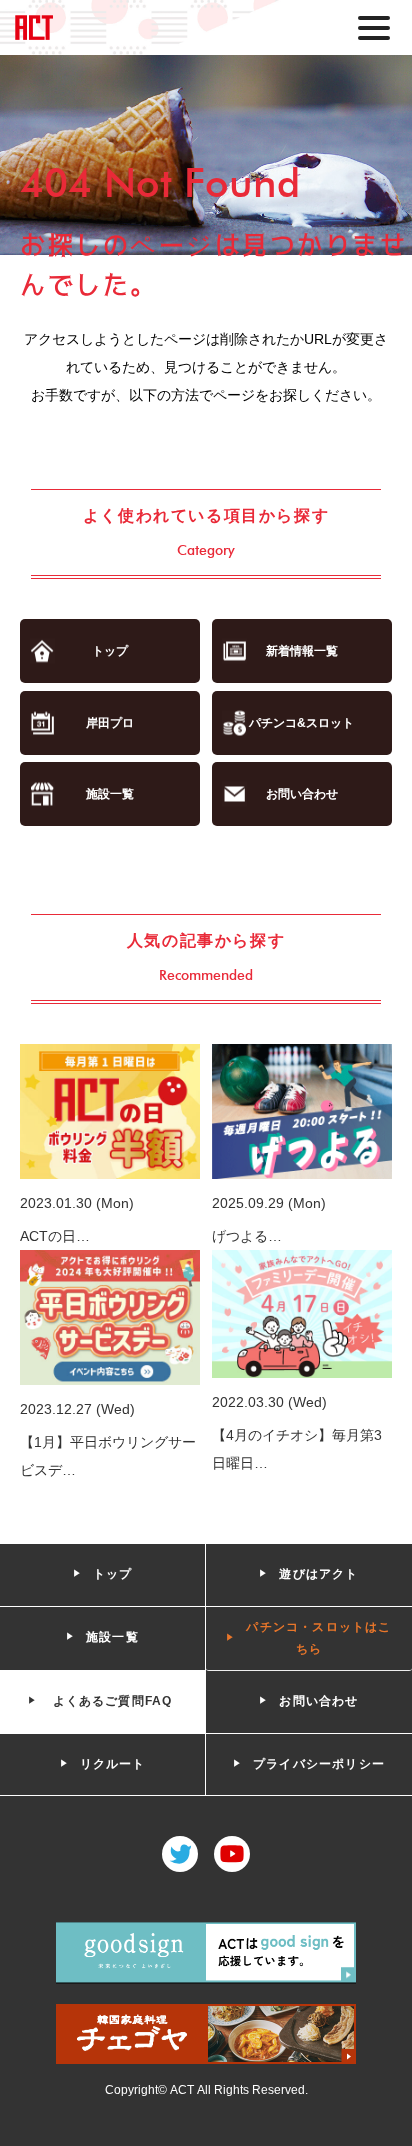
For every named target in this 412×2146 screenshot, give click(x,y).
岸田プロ (110, 723)
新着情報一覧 (302, 651)
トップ (110, 651)
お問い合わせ (302, 794)
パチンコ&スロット (301, 723)
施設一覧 (110, 794)
